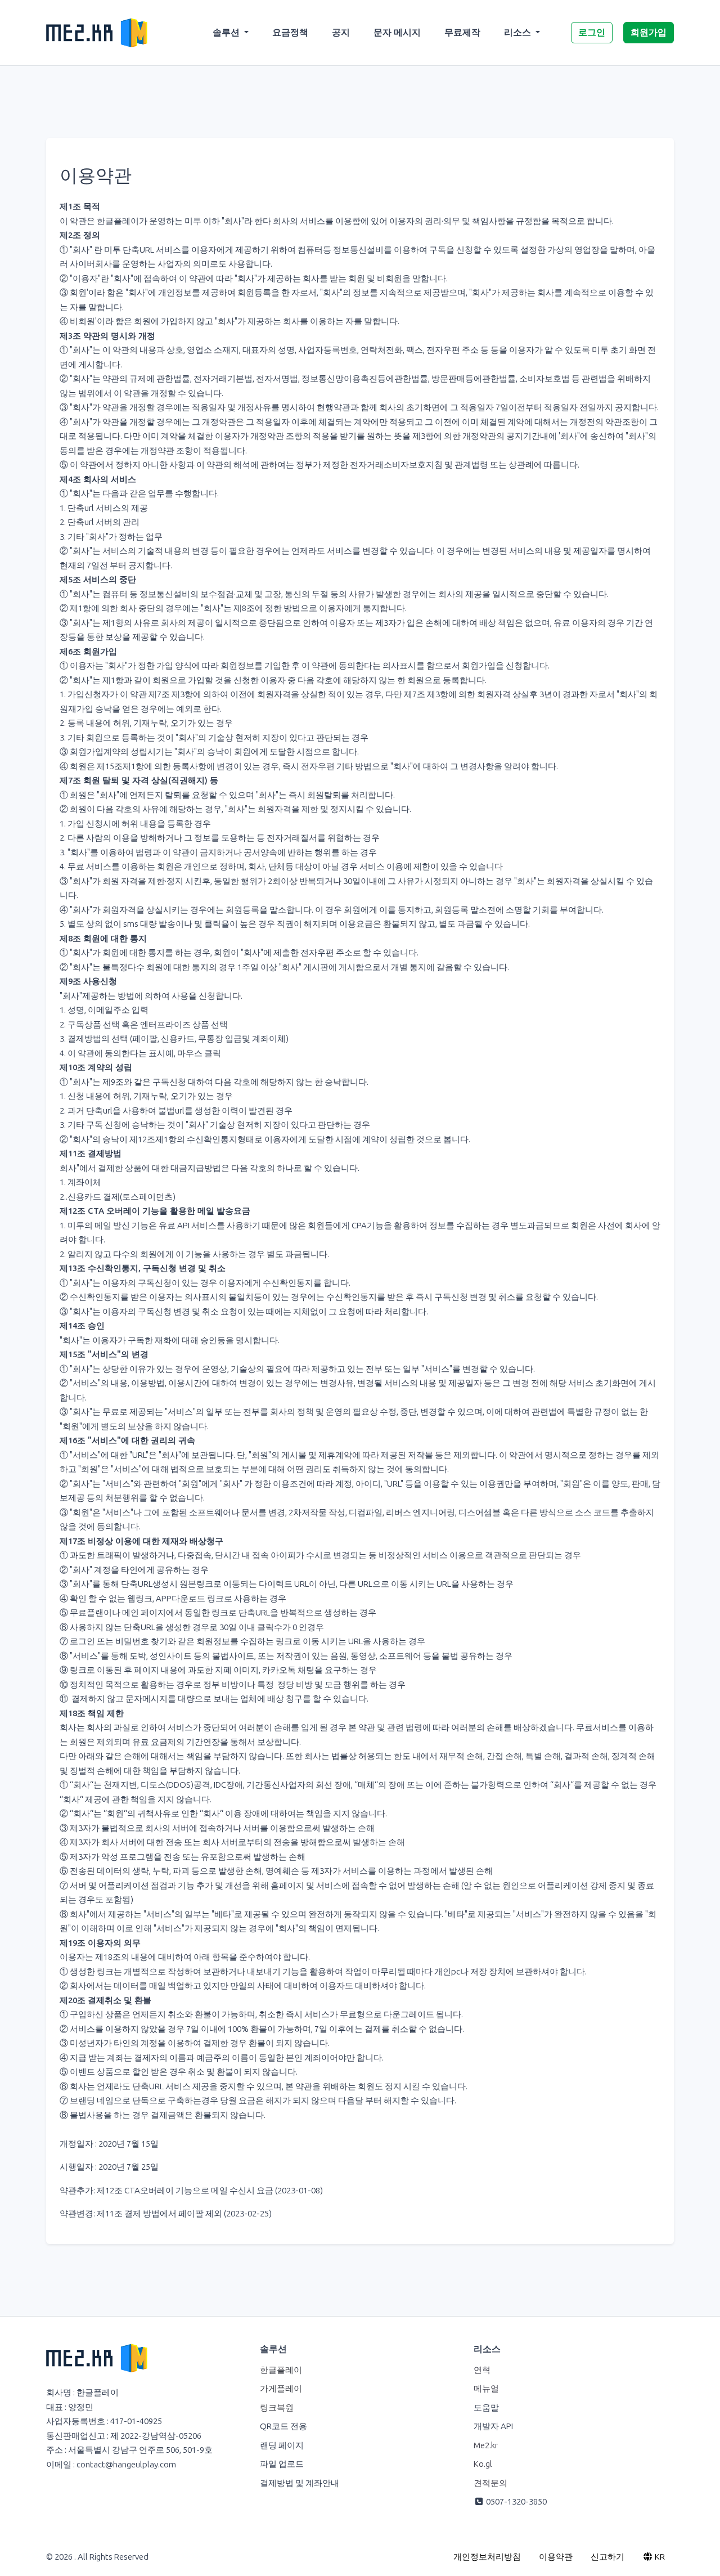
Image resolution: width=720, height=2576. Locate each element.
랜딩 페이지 (282, 2445)
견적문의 (490, 2483)
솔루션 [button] (227, 32)
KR (659, 2557)
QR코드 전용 (283, 2426)
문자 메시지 (397, 32)
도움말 (486, 2408)
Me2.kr (486, 2445)
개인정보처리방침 (487, 2557)
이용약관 (556, 2557)
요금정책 (290, 32)
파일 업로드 (282, 2464)
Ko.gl (483, 2464)
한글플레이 (281, 2370)
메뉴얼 (486, 2389)
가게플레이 (281, 2389)
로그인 (592, 32)
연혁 (482, 2370)
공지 (341, 32)
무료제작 (462, 32)
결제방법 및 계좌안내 (300, 2483)
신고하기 (607, 2557)
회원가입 (649, 32)
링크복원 (277, 2408)
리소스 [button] (519, 32)
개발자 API (493, 2426)
